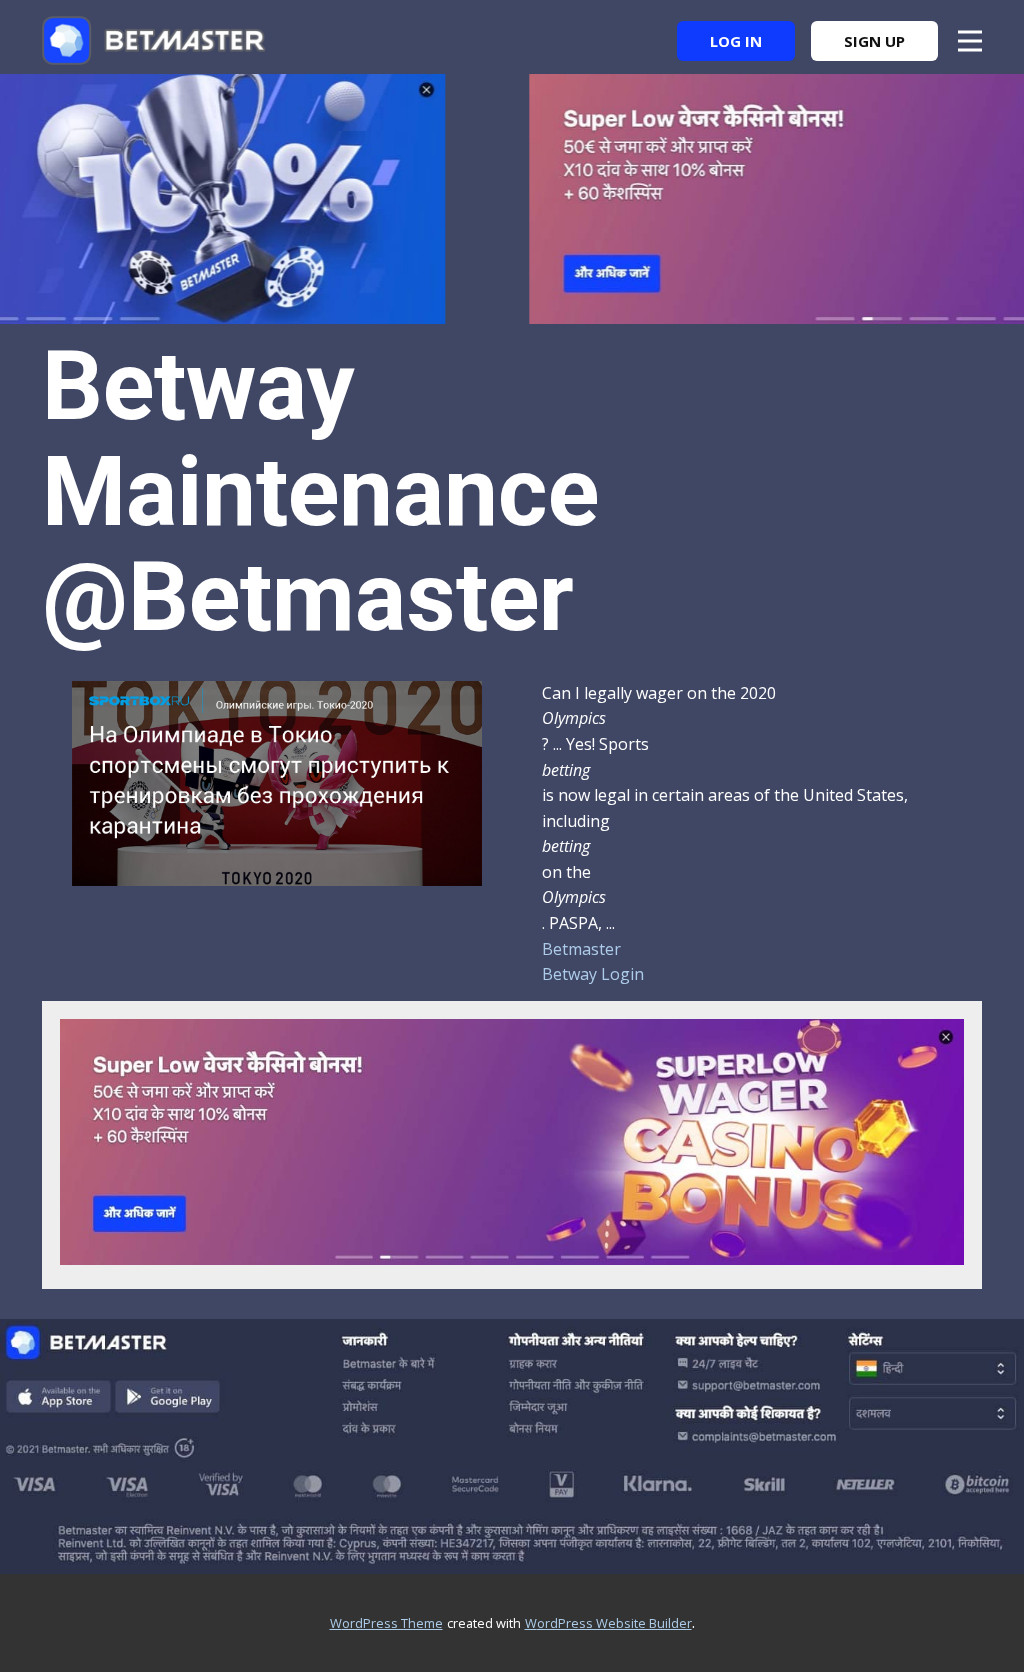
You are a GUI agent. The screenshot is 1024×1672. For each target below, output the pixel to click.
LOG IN (736, 41)
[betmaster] (154, 40)
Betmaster (581, 949)
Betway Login (593, 974)
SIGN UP (874, 41)
